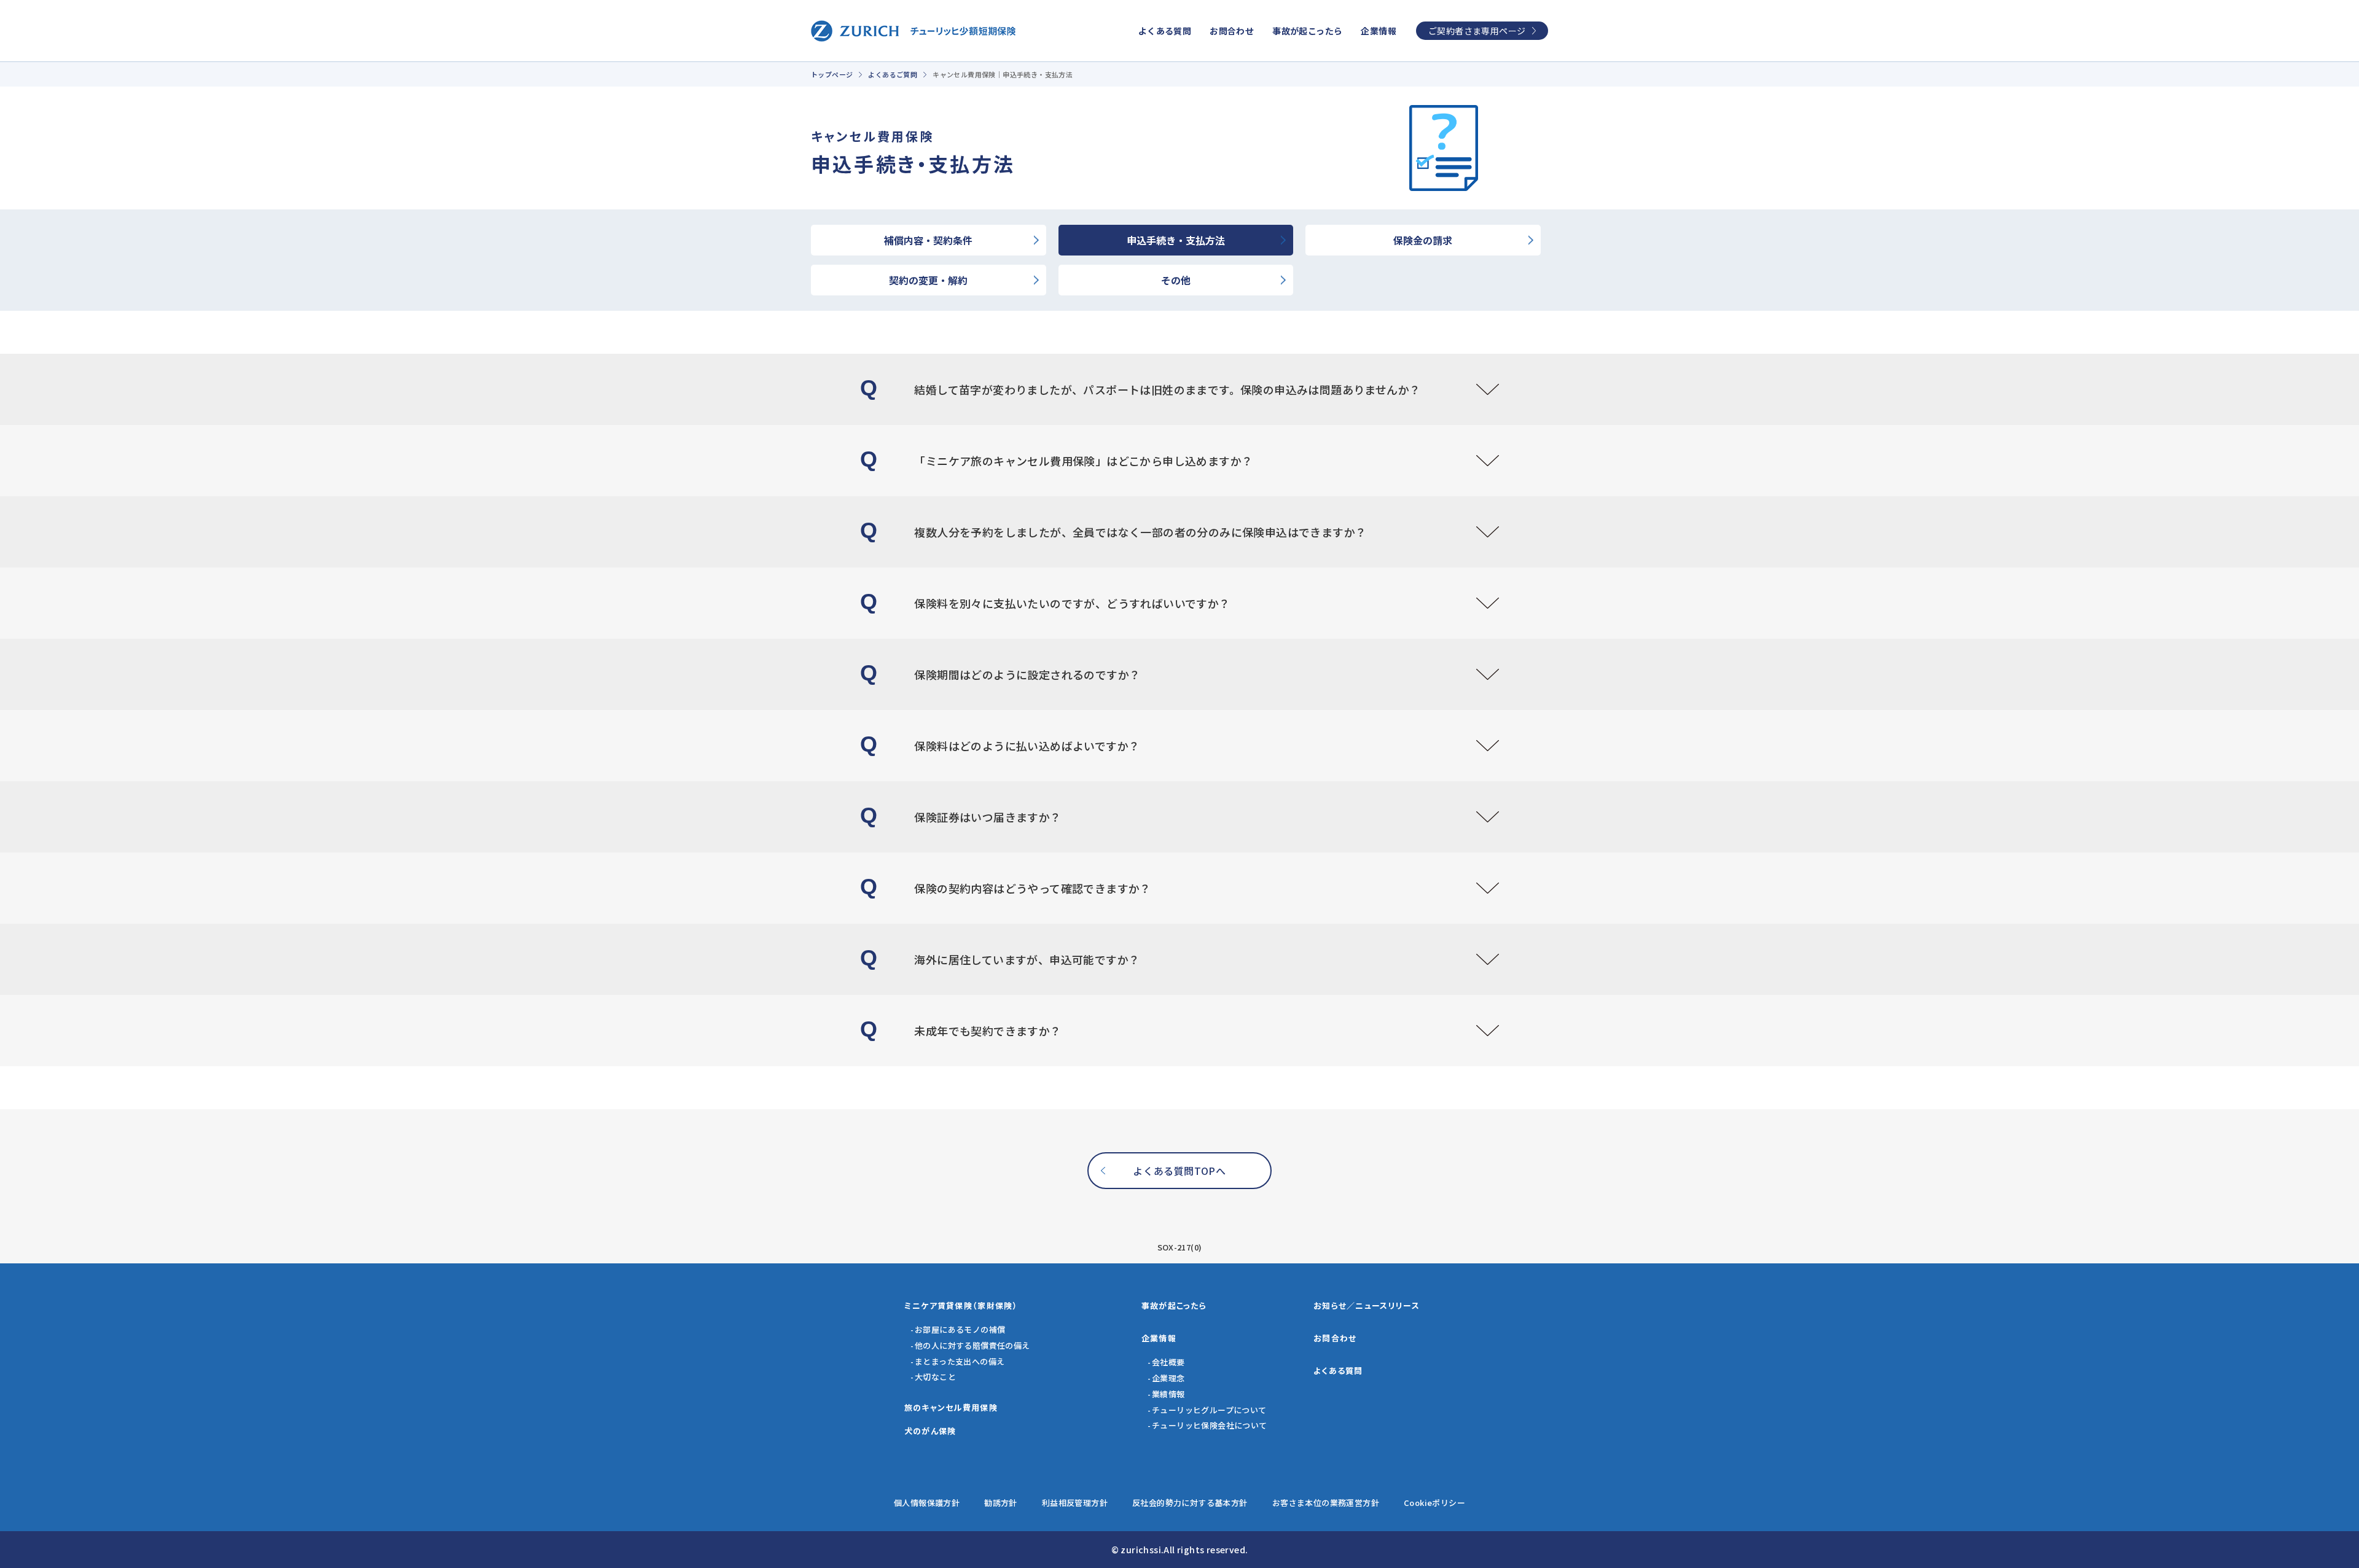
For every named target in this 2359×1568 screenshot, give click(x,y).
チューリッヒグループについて (1209, 1410)
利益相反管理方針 (1075, 1503)
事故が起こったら (1307, 31)
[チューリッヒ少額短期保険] (913, 31)
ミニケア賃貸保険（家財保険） (961, 1305)
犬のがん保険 (930, 1431)
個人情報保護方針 (927, 1503)
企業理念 (1168, 1378)
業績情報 (1168, 1394)
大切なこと (935, 1377)
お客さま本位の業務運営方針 (1326, 1503)
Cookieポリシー (1434, 1503)
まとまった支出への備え (960, 1361)
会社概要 (1168, 1362)
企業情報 (1379, 31)
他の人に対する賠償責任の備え (972, 1345)
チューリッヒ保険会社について (1210, 1425)
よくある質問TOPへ (1179, 1171)
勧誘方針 (1001, 1503)
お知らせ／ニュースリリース (1367, 1305)
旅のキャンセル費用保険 (951, 1407)
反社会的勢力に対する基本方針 (1190, 1503)
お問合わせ (1232, 31)
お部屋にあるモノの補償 (960, 1329)
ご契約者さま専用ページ (1477, 31)
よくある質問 (1165, 31)
